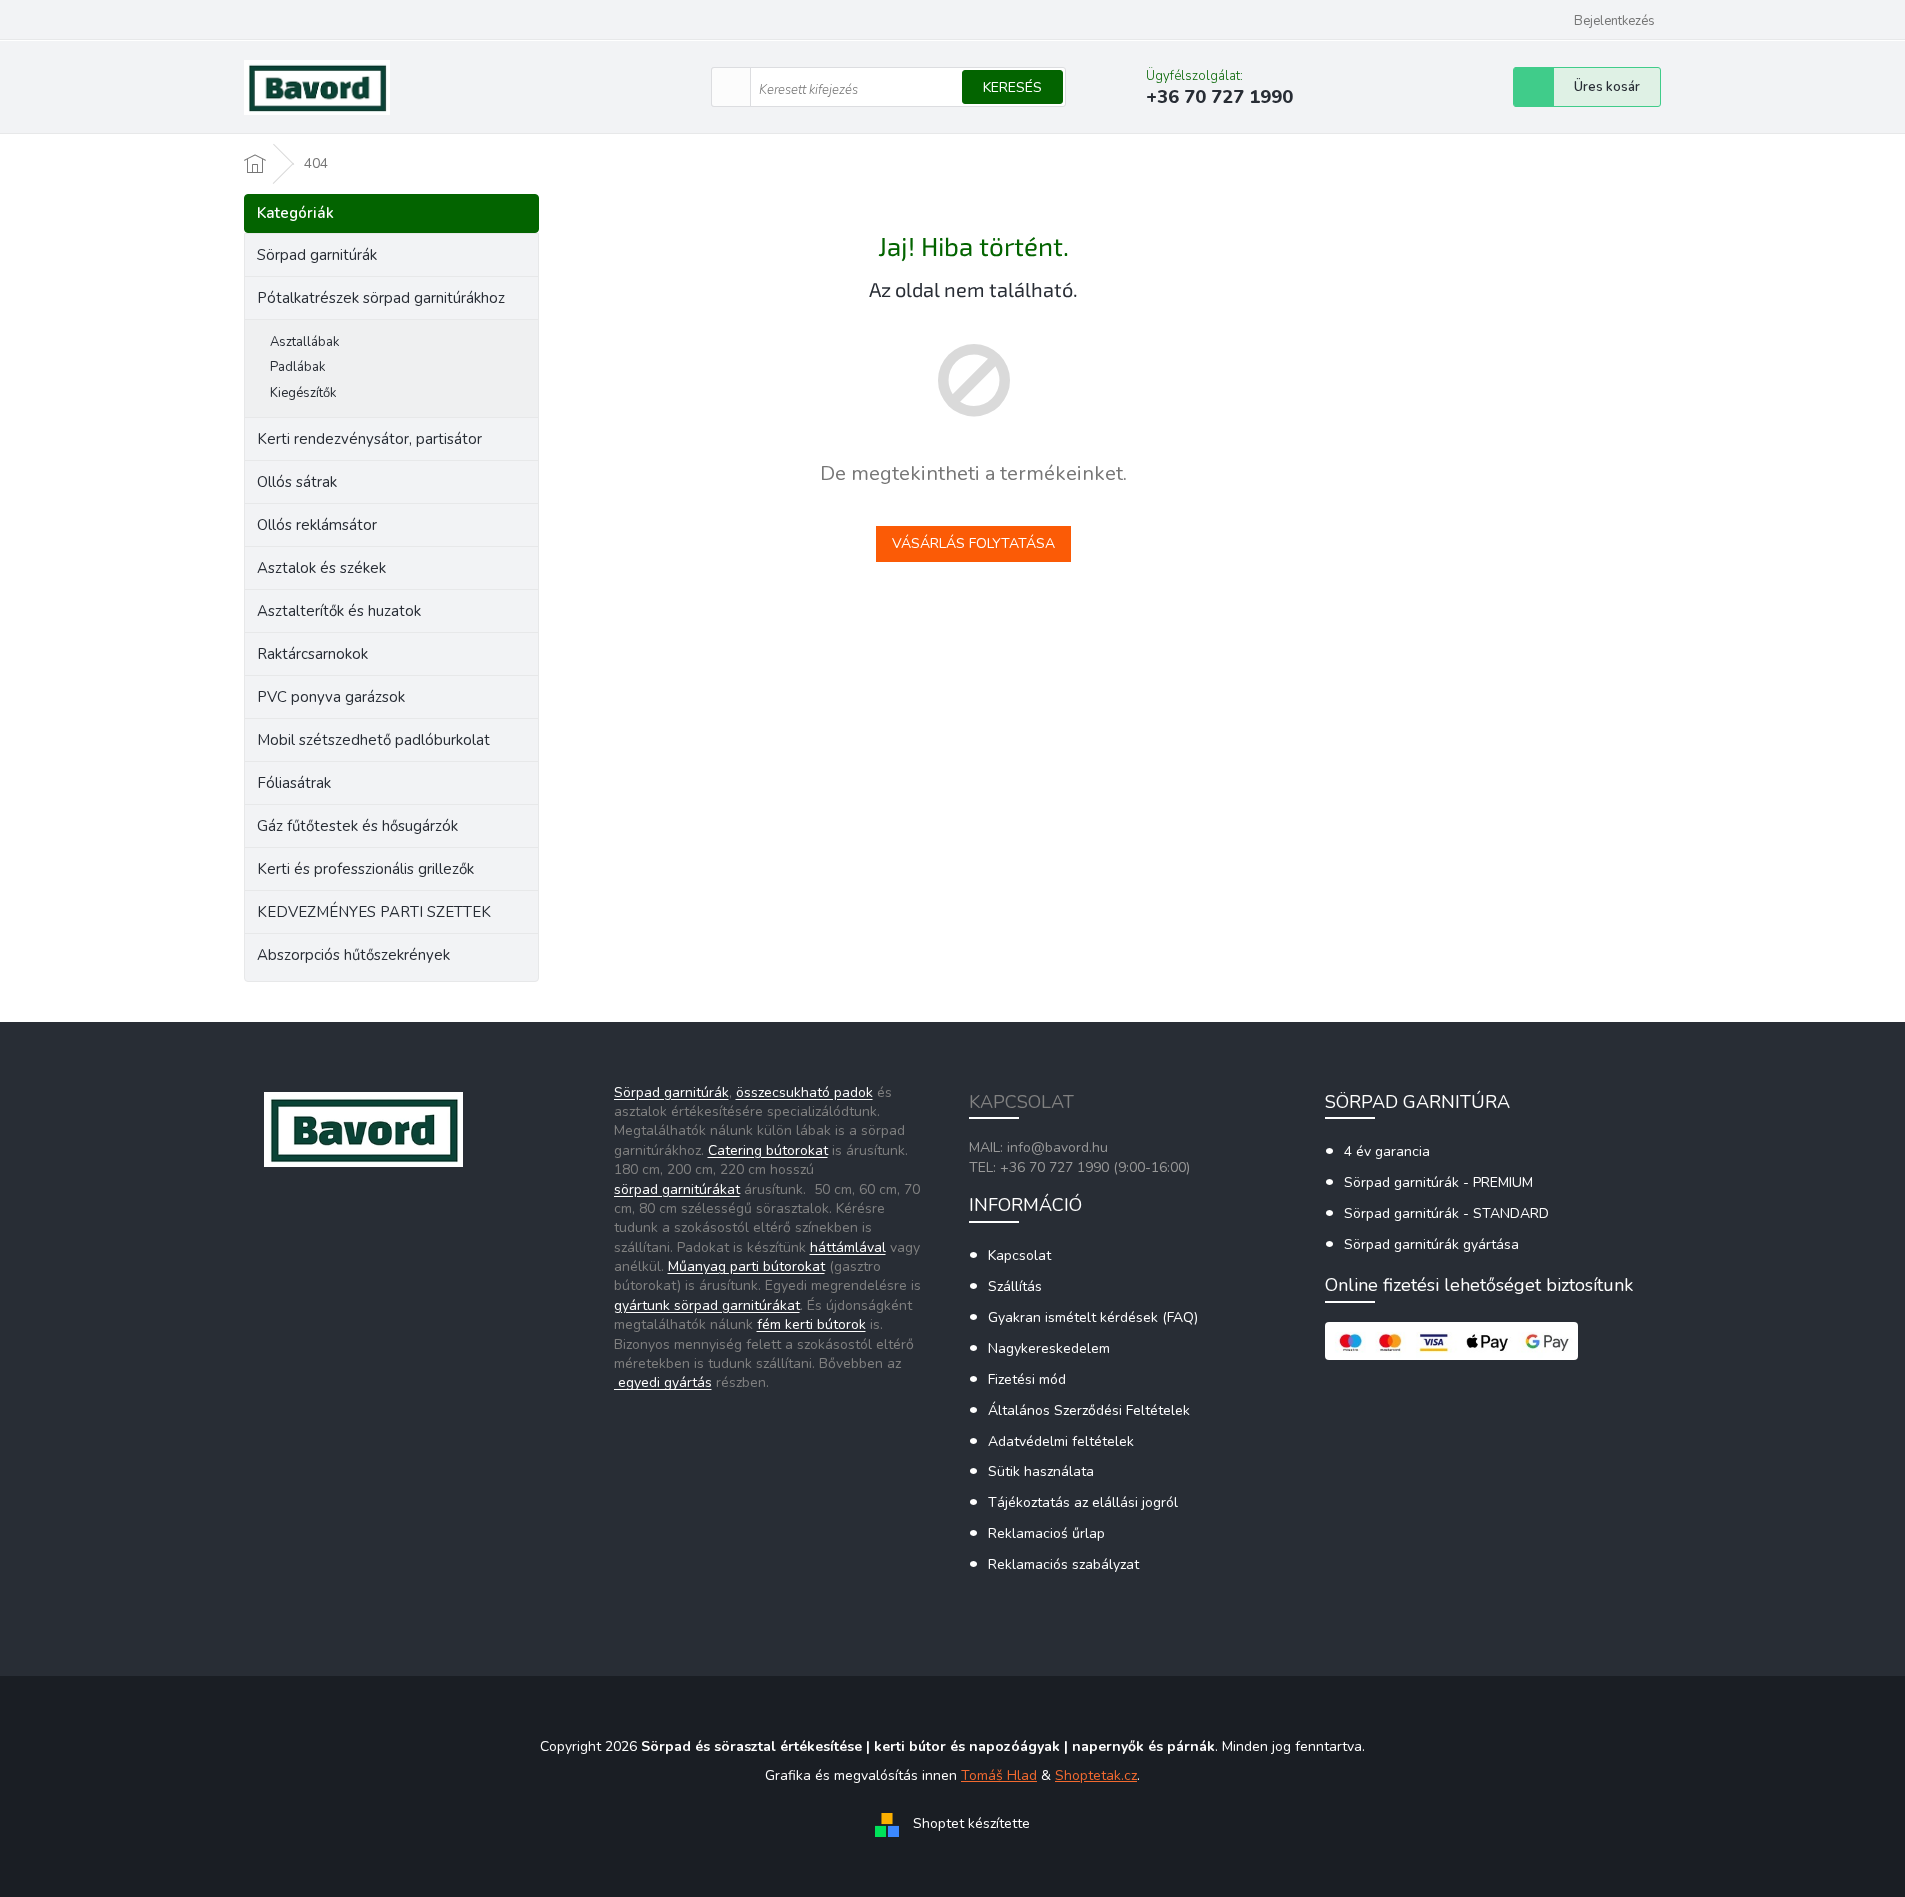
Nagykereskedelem (1049, 1348)
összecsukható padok (804, 1092)
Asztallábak (304, 342)
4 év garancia (1387, 1151)
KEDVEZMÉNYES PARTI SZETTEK (374, 912)
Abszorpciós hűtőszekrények (353, 955)
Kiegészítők (303, 393)
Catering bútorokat (768, 1150)
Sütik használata (1041, 1471)
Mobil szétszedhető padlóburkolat (373, 740)
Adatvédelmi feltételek (1061, 1441)
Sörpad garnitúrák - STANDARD (1446, 1213)
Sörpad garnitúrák (317, 255)
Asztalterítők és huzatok (339, 611)
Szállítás (1015, 1286)
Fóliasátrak (294, 783)
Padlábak (297, 367)
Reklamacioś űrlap (1046, 1533)
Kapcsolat (1019, 1255)
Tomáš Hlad (999, 1775)
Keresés (1012, 87)
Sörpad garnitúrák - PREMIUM (1438, 1182)
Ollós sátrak (297, 482)
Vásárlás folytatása (973, 543)
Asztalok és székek (321, 568)
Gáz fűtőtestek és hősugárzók (357, 826)
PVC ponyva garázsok (331, 697)
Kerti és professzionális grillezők (365, 869)
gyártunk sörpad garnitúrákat (707, 1305)
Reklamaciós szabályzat (1063, 1564)
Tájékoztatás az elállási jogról (1083, 1502)
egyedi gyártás (663, 1382)
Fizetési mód (1027, 1379)
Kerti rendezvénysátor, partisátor (369, 439)
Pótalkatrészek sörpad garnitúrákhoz (381, 298)
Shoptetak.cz (1096, 1775)
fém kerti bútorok (811, 1324)
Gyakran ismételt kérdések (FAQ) (1093, 1317)
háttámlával (848, 1247)
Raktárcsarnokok (312, 654)
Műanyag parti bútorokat (746, 1266)
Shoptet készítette (971, 1824)
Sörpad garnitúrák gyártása (1431, 1244)
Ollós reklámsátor (317, 525)
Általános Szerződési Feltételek (1089, 1410)
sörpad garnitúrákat (677, 1189)
